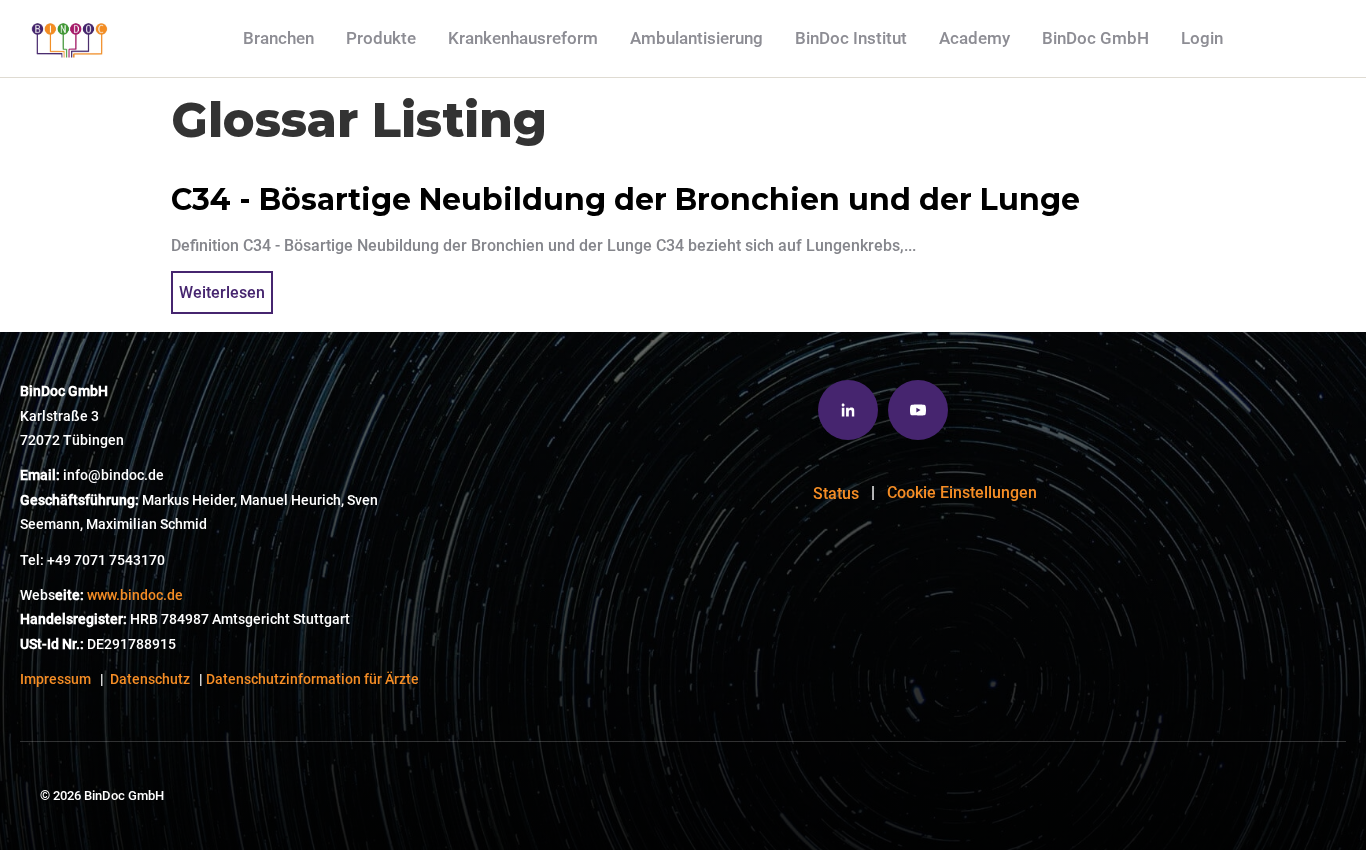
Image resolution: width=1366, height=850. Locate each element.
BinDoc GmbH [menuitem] (1095, 38)
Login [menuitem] (1202, 38)
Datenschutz (150, 679)
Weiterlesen (222, 292)
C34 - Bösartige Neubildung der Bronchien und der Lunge (625, 199)
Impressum (55, 679)
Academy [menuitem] (974, 38)
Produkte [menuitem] (381, 38)
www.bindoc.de (135, 595)
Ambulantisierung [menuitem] (696, 38)
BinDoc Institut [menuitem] (851, 38)
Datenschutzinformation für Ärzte (312, 679)
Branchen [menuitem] (278, 38)
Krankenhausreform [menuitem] (523, 38)
